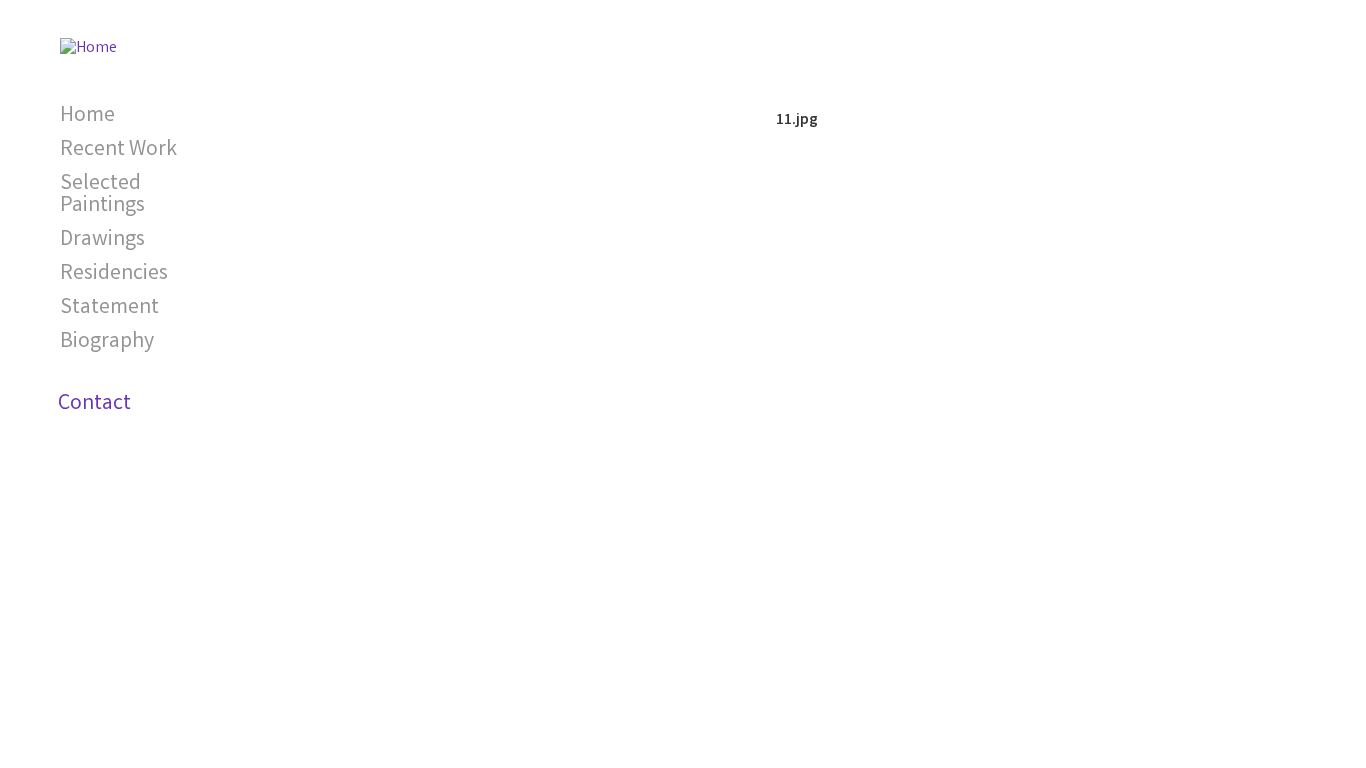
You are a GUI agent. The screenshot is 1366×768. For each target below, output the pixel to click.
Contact (94, 404)
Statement (109, 308)
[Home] (88, 40)
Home (87, 116)
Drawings (102, 240)
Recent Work (118, 150)
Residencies (114, 274)
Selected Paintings (102, 195)
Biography (107, 342)
